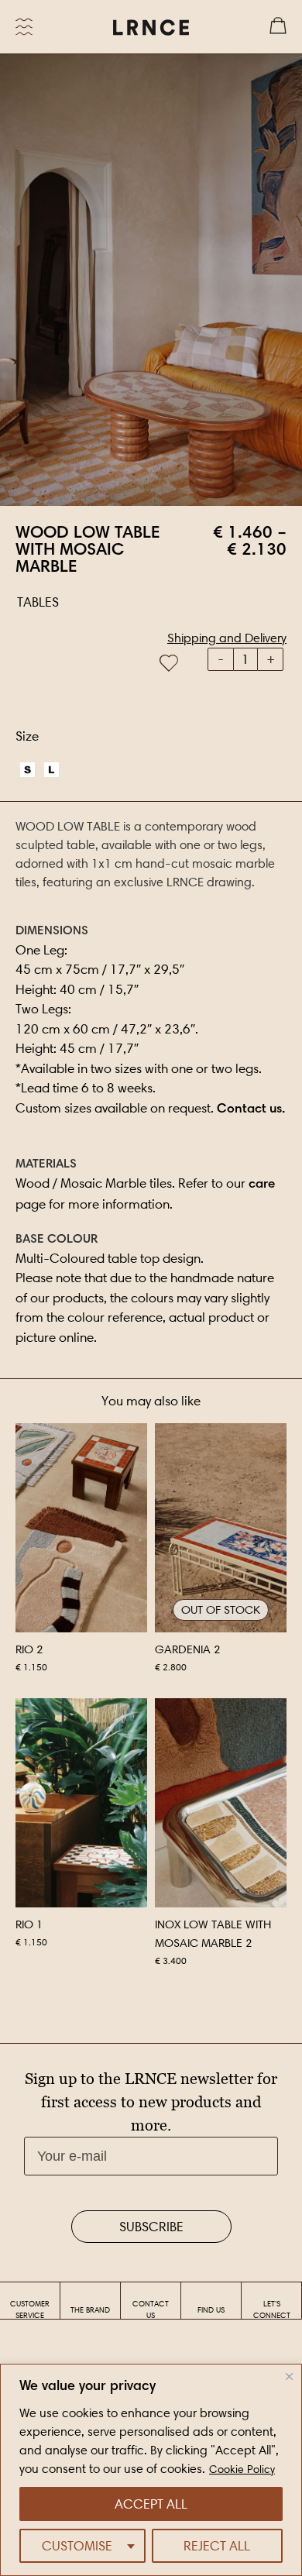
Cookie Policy (242, 2469)
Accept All (151, 2504)
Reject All (217, 2546)
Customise (77, 2546)
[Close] (289, 2377)
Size (27, 736)
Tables (38, 602)
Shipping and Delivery (227, 638)
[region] (151, 2470)
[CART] (278, 27)
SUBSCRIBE (151, 2227)
